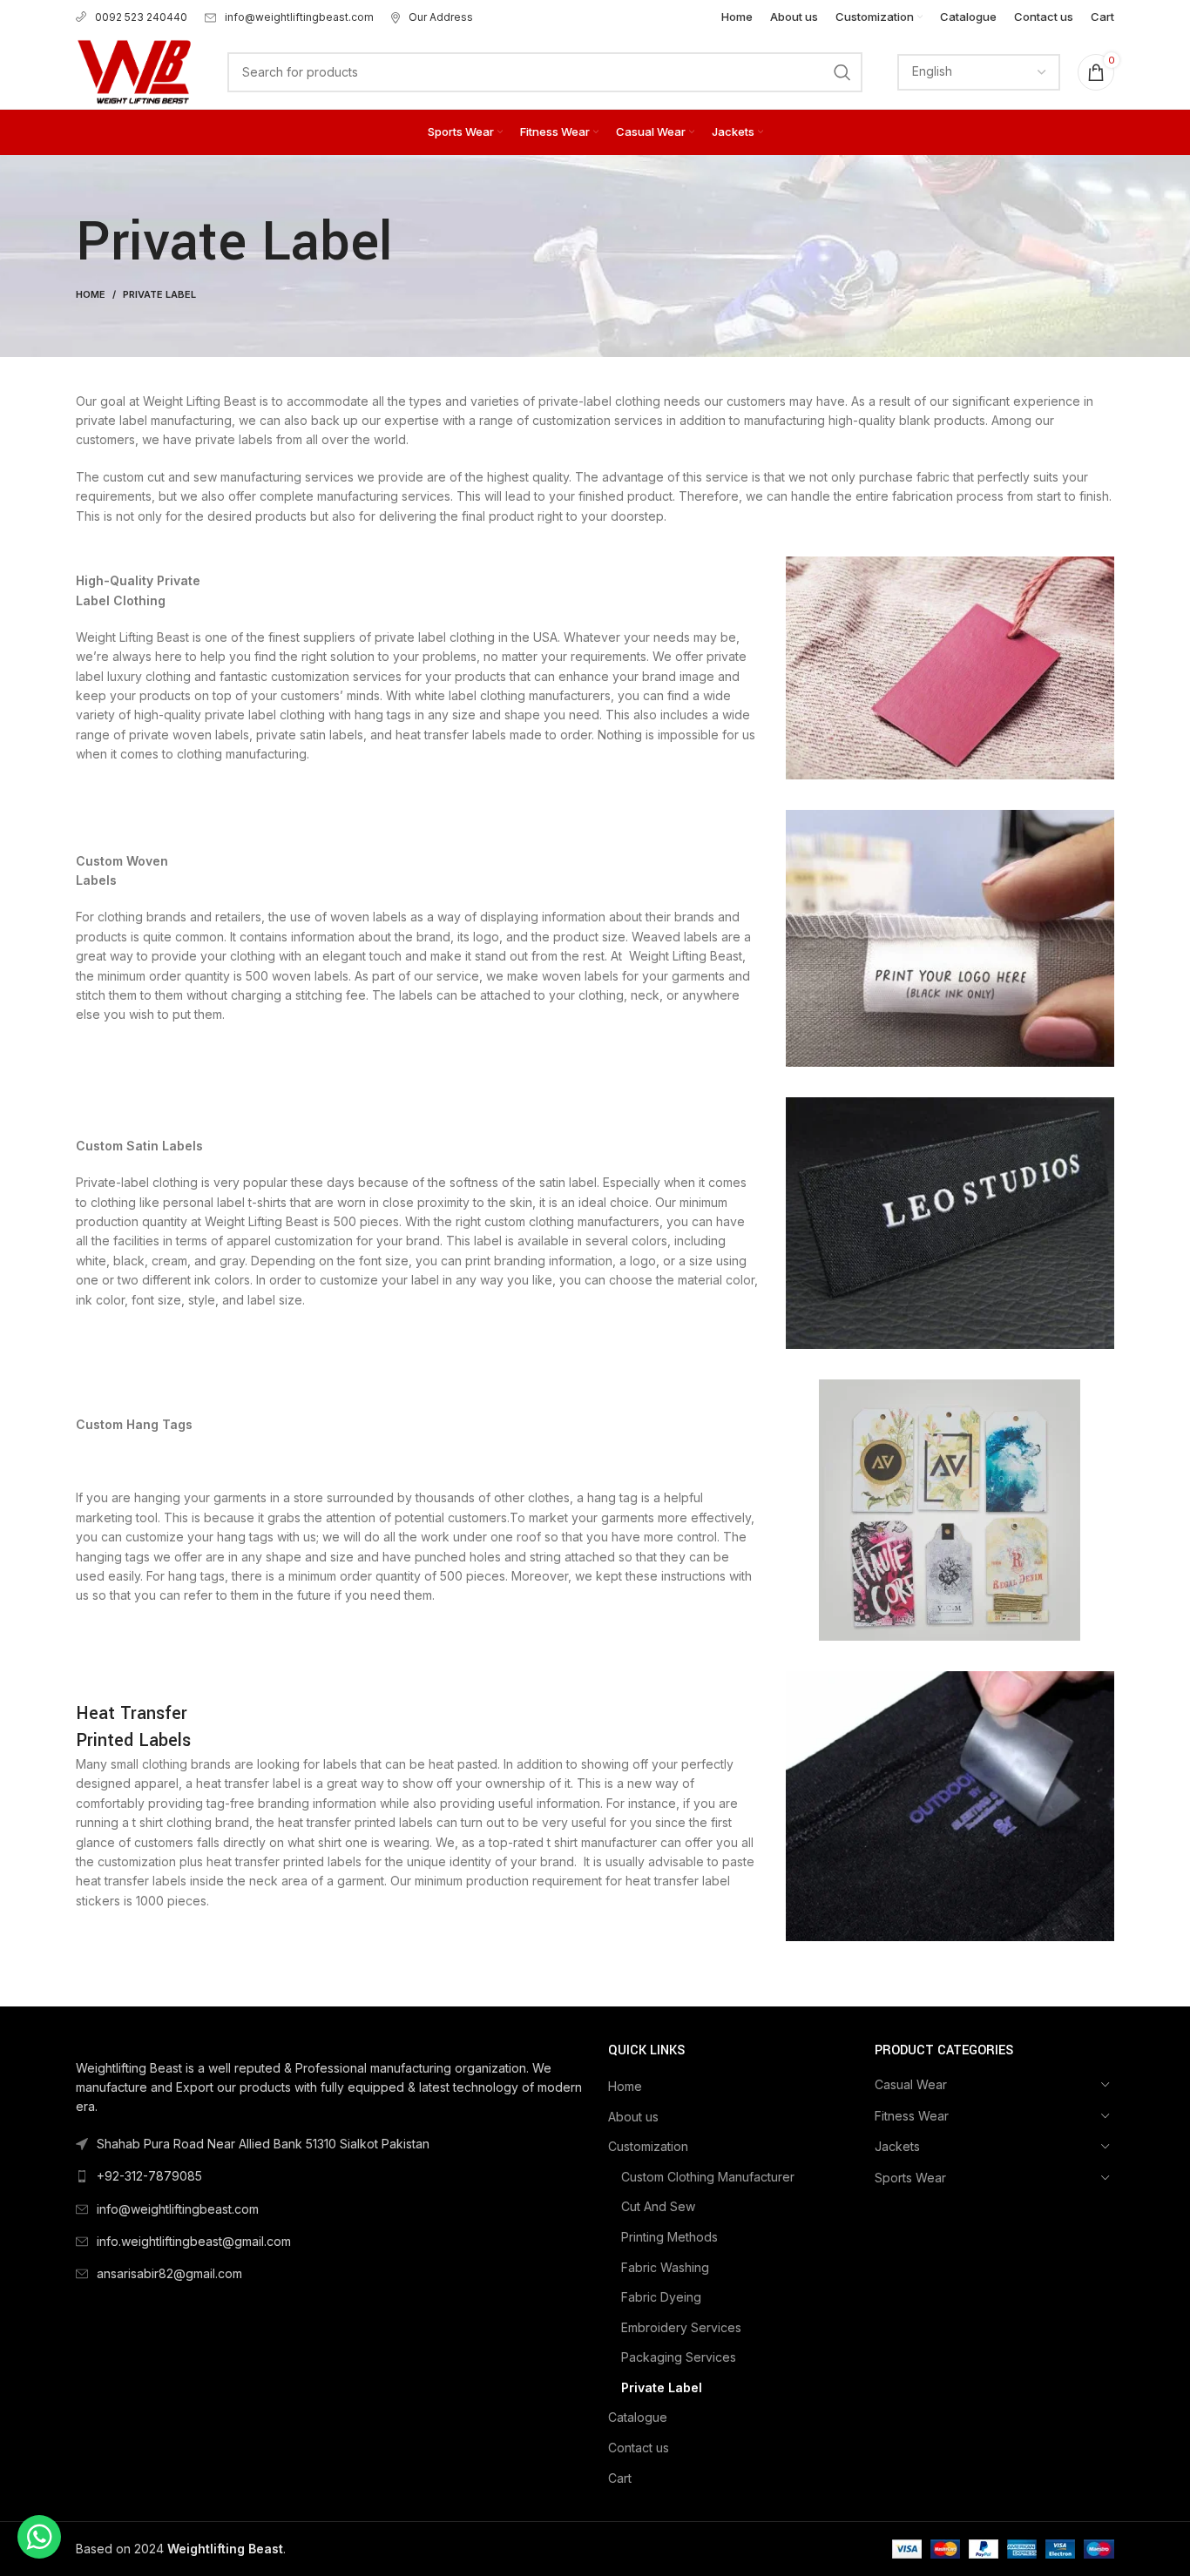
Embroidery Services (681, 2327)
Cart (620, 2478)
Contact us (639, 2448)
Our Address (441, 17)
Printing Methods (669, 2237)
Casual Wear (911, 2084)
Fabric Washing (665, 2267)
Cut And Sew (658, 2206)
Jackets (897, 2146)
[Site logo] (134, 70)
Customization (648, 2146)
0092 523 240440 (141, 17)
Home (91, 294)
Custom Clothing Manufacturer (708, 2177)
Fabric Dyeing (661, 2297)
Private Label (662, 2387)
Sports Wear (910, 2178)
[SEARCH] (842, 72)
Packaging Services (679, 2357)
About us (633, 2117)
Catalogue (638, 2417)
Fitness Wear (912, 2116)
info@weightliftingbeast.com (299, 17)
